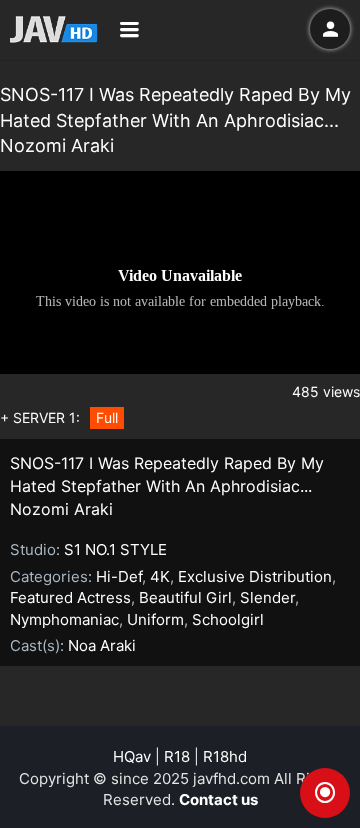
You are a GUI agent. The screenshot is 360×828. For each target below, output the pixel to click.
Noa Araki (102, 645)
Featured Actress (70, 597)
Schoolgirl (228, 619)
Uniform (155, 619)
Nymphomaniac (64, 619)
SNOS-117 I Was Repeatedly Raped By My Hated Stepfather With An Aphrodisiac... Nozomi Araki (167, 486)
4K (160, 576)
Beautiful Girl (185, 597)
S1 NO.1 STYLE (115, 549)
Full (107, 417)
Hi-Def (119, 576)
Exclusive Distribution (255, 576)
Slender (267, 597)
